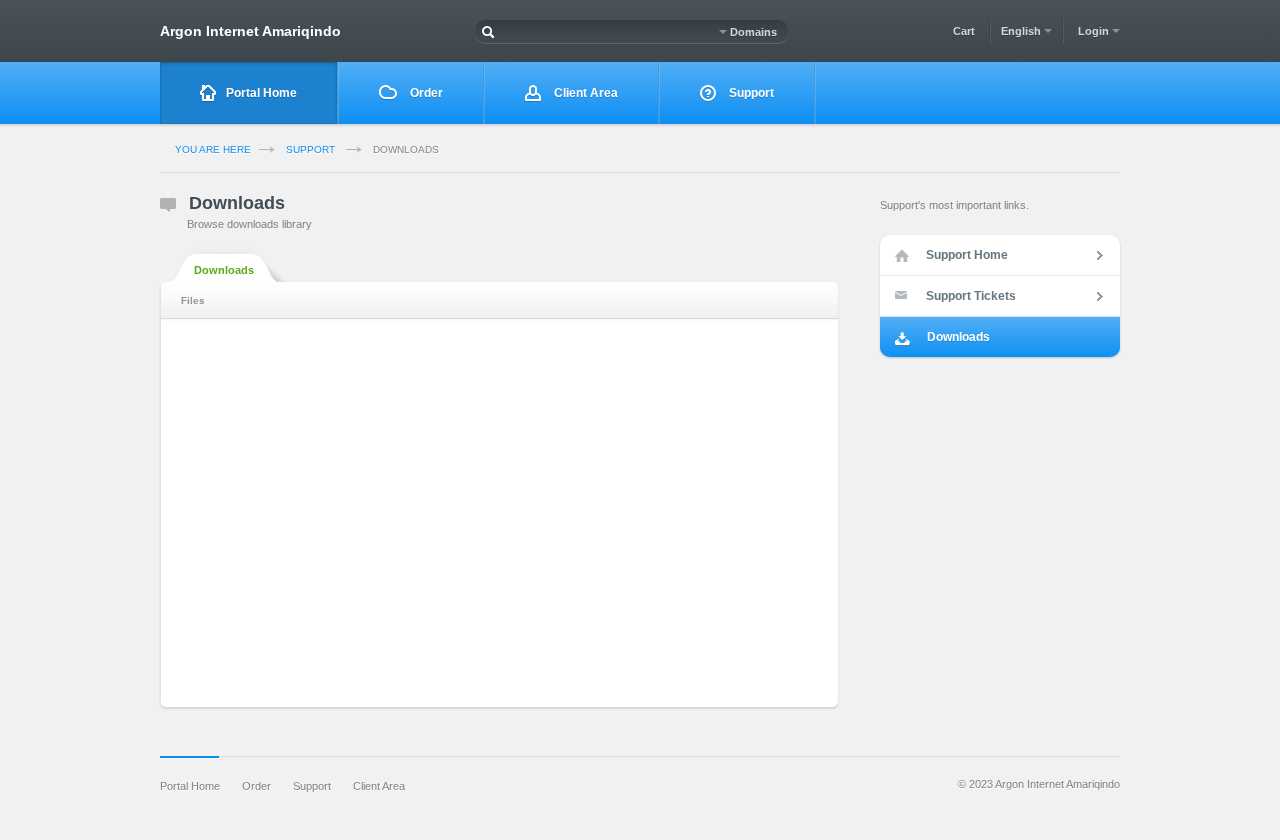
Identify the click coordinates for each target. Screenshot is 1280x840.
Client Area (584, 93)
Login (1095, 31)
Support (750, 93)
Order (425, 93)
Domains (752, 32)
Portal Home (261, 93)
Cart (964, 31)
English (1022, 31)
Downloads (224, 270)
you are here (213, 149)
